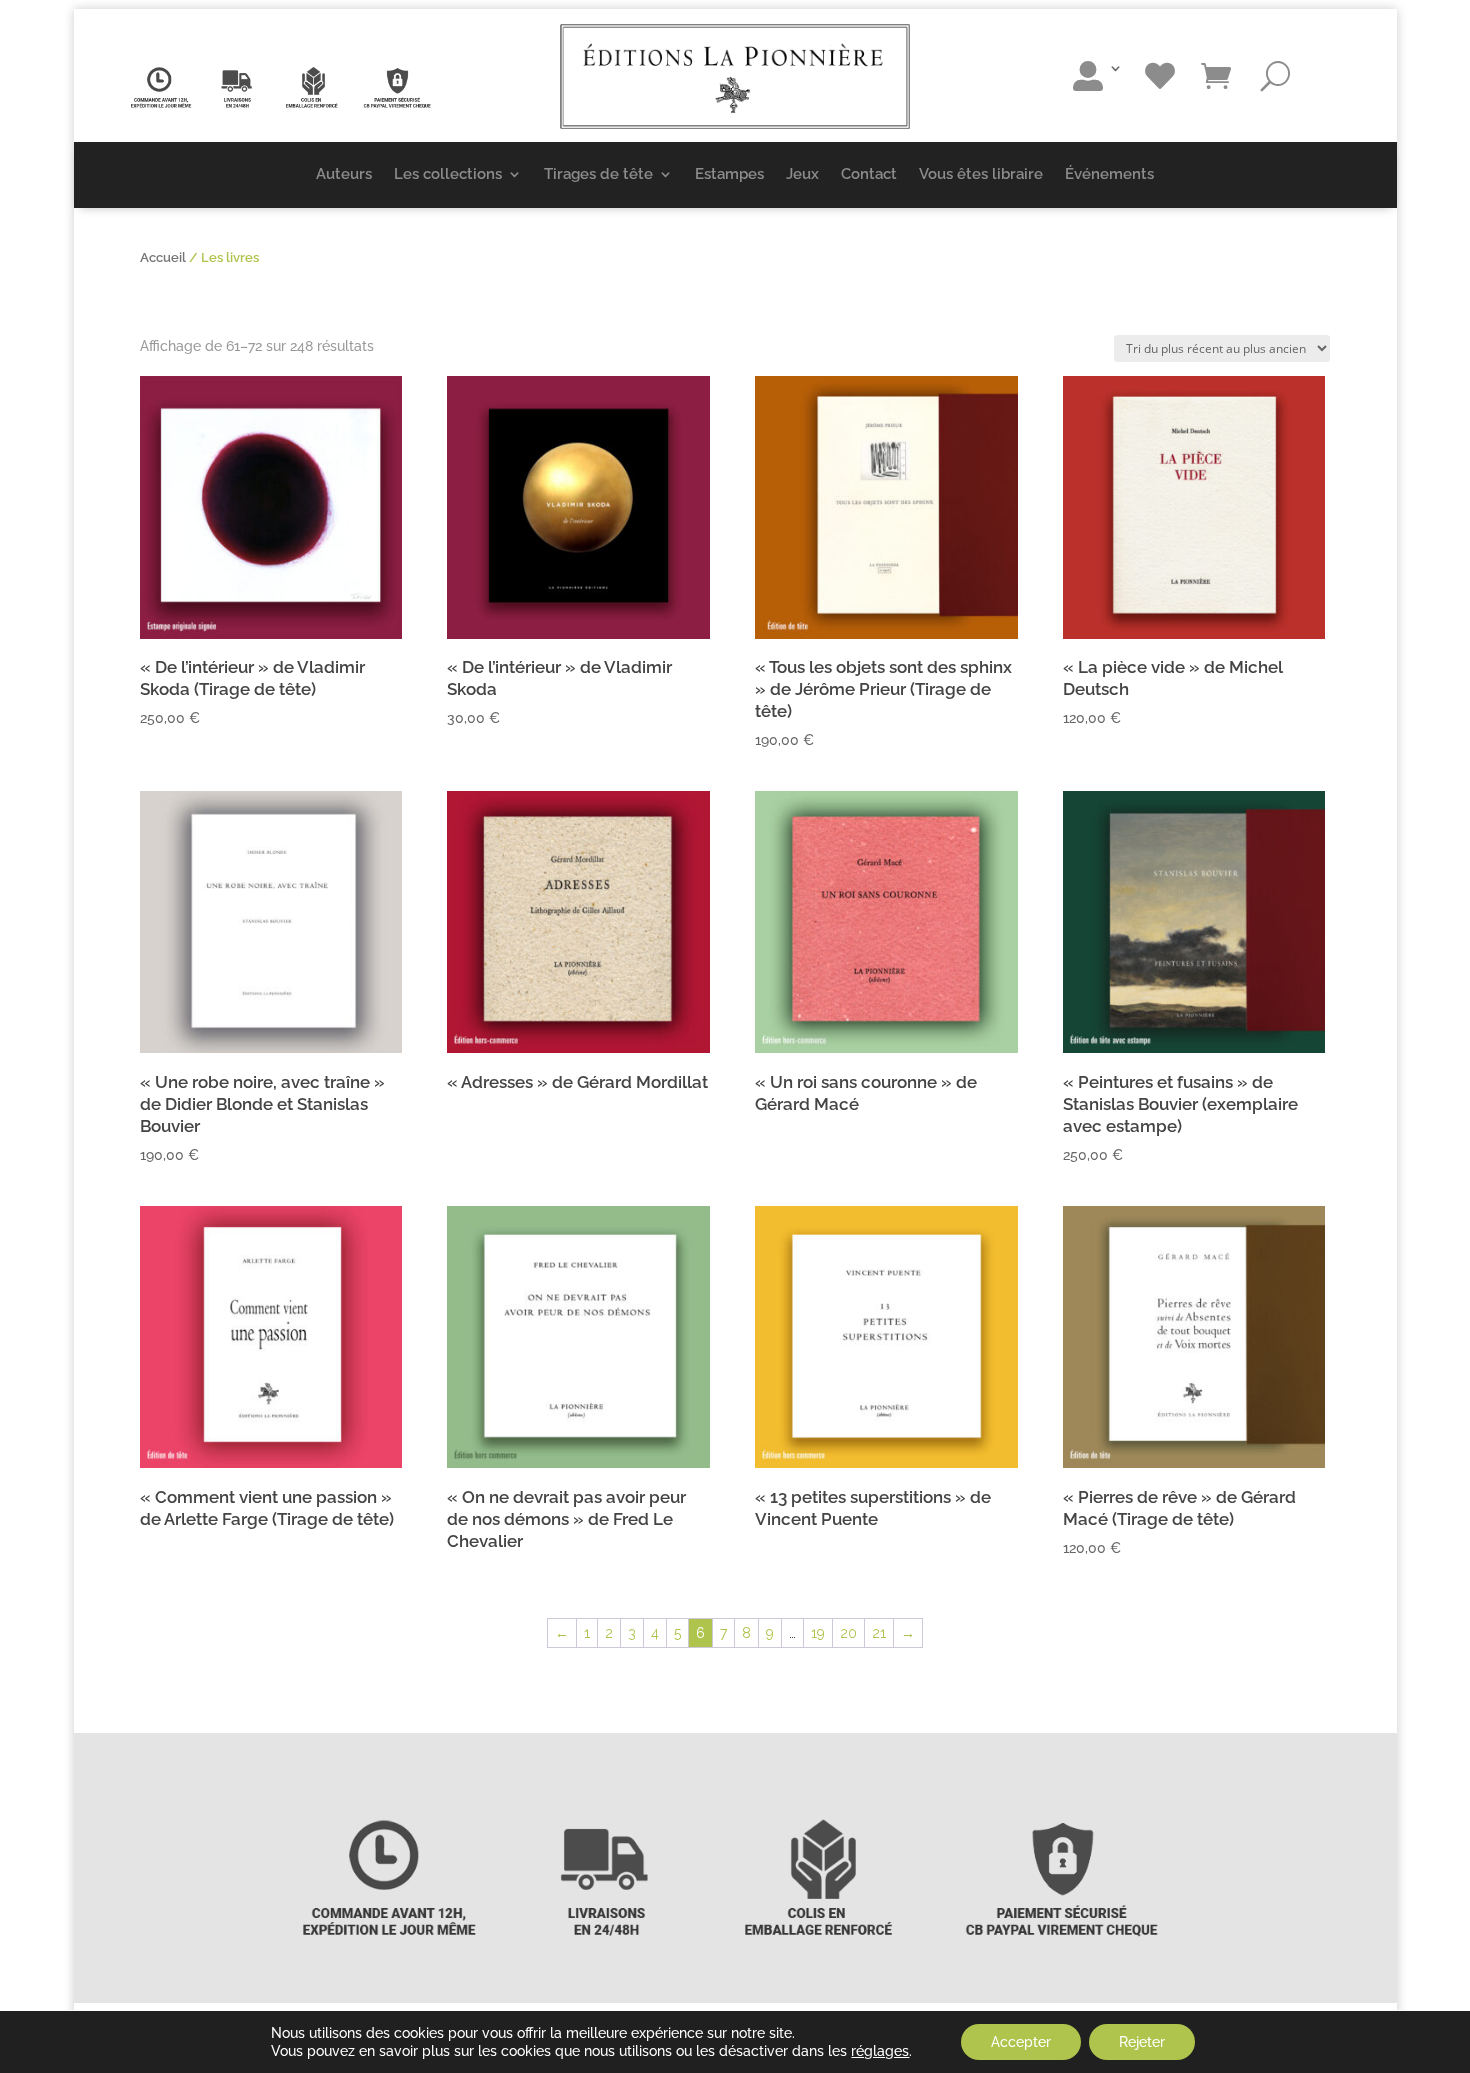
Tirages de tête (598, 174)
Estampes (729, 174)
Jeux (802, 174)
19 (818, 1633)
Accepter (1021, 2042)
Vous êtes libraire (981, 174)
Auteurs (344, 174)
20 (848, 1633)
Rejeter (1142, 2042)
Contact (869, 174)
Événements (1109, 174)
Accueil (163, 257)
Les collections (448, 174)
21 (879, 1633)
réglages (880, 2051)
